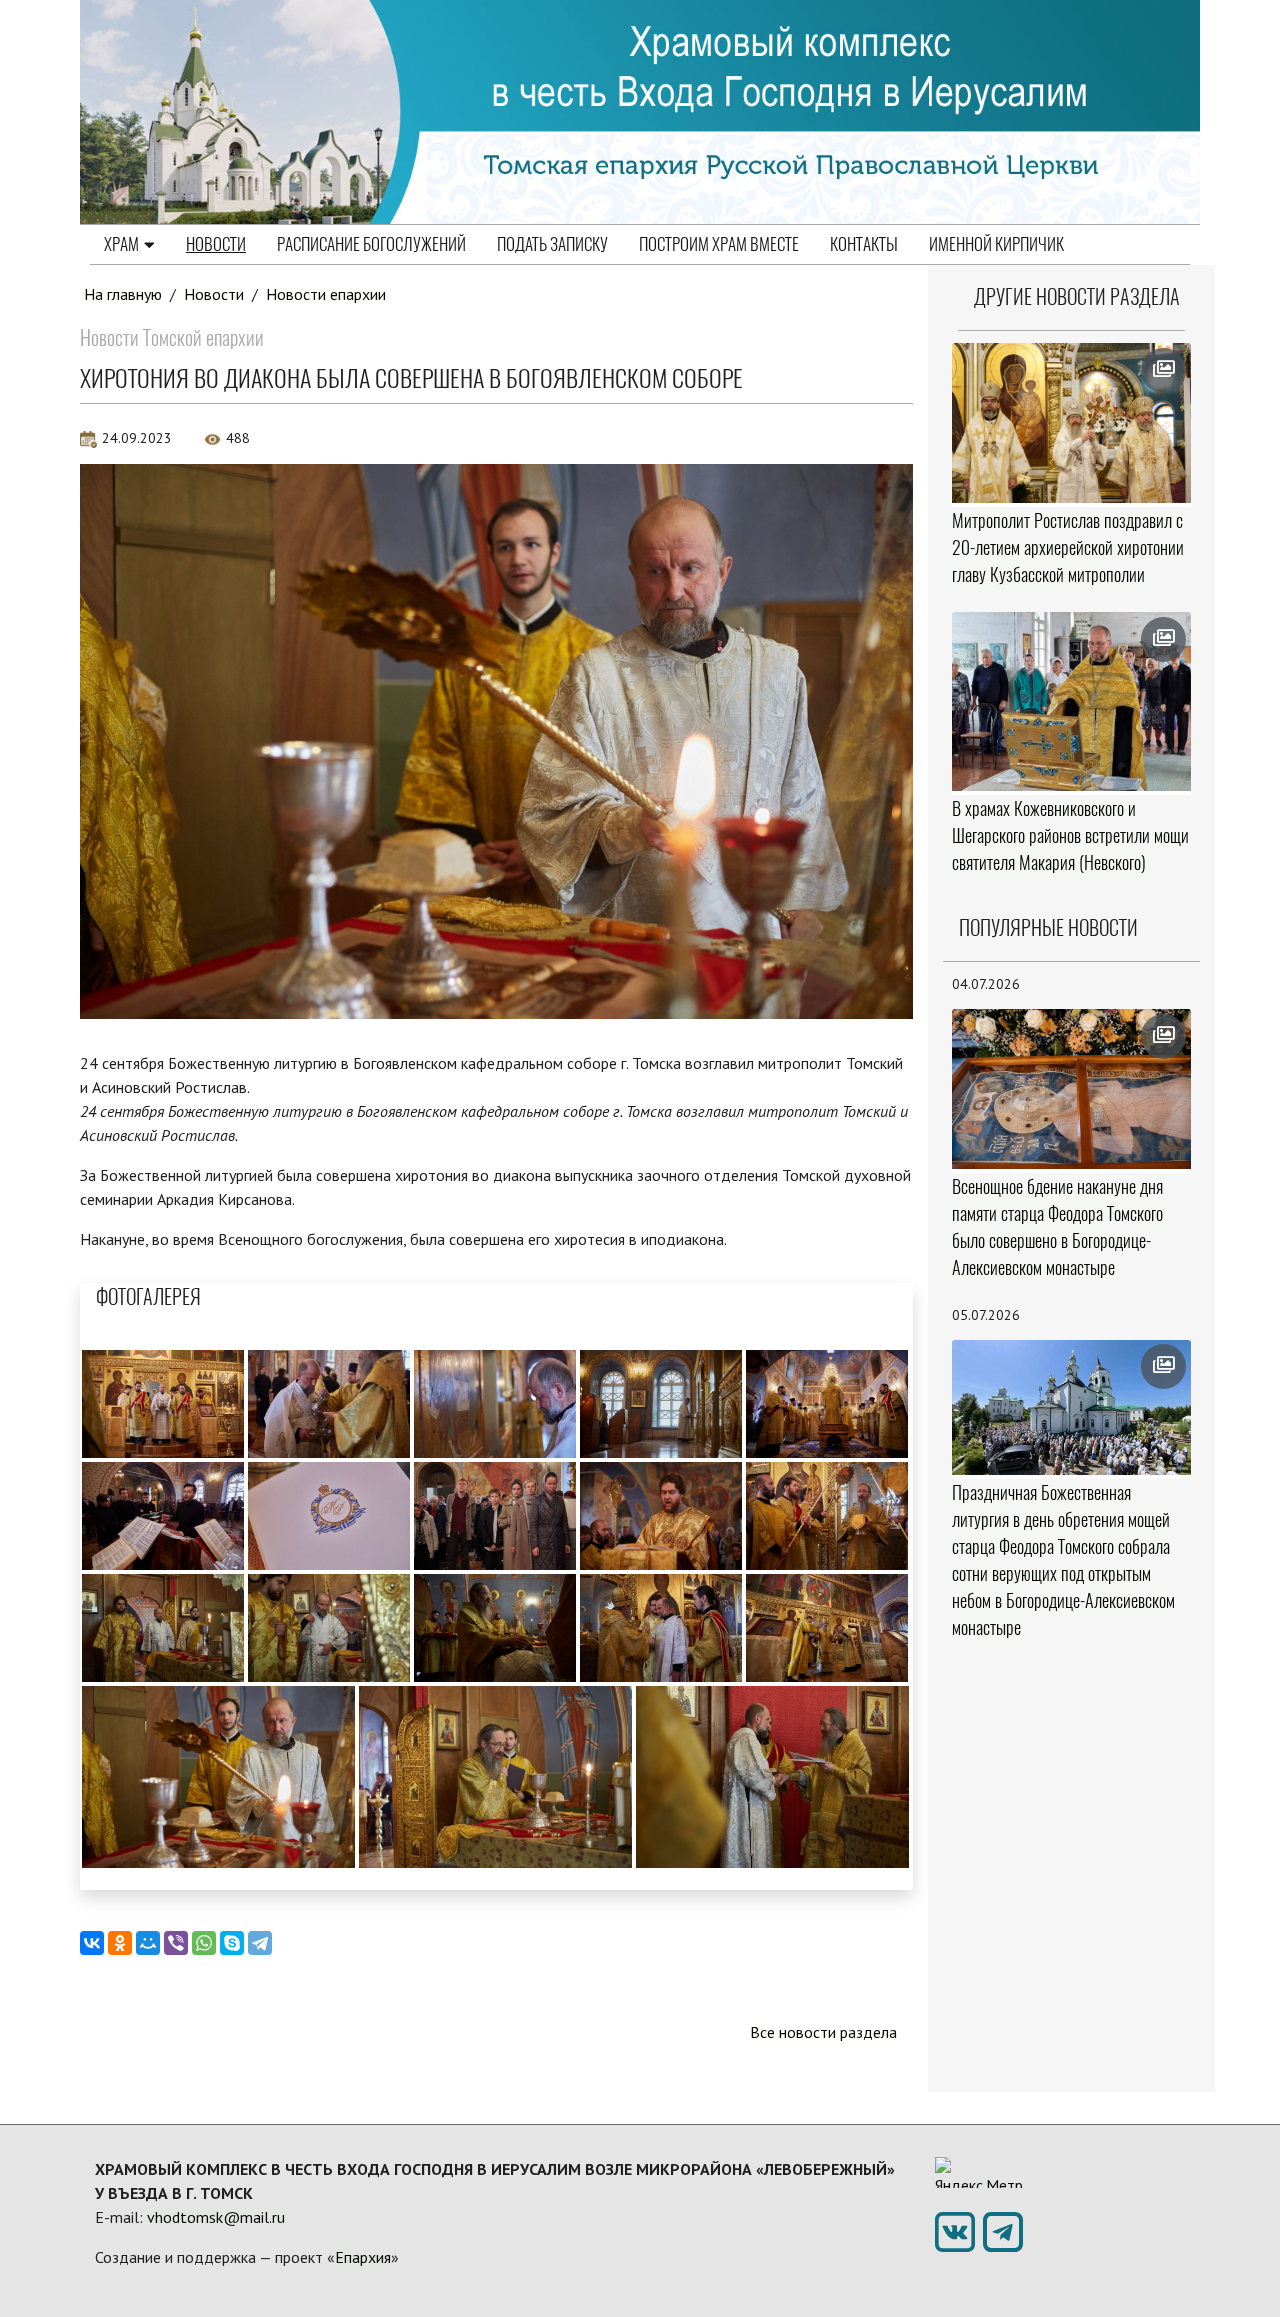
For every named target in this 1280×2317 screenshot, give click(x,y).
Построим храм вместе (719, 244)
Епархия (363, 2257)
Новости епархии (326, 294)
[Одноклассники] (120, 1943)
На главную (123, 294)
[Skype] (232, 1943)
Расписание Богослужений (371, 244)
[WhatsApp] (204, 1943)
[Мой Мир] (148, 1943)
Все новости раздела (823, 2032)
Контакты (864, 244)
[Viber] (176, 1943)
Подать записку (552, 244)
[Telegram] (260, 1943)
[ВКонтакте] (92, 1943)
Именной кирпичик (996, 244)
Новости (216, 244)
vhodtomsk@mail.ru (216, 2217)
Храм (121, 244)
